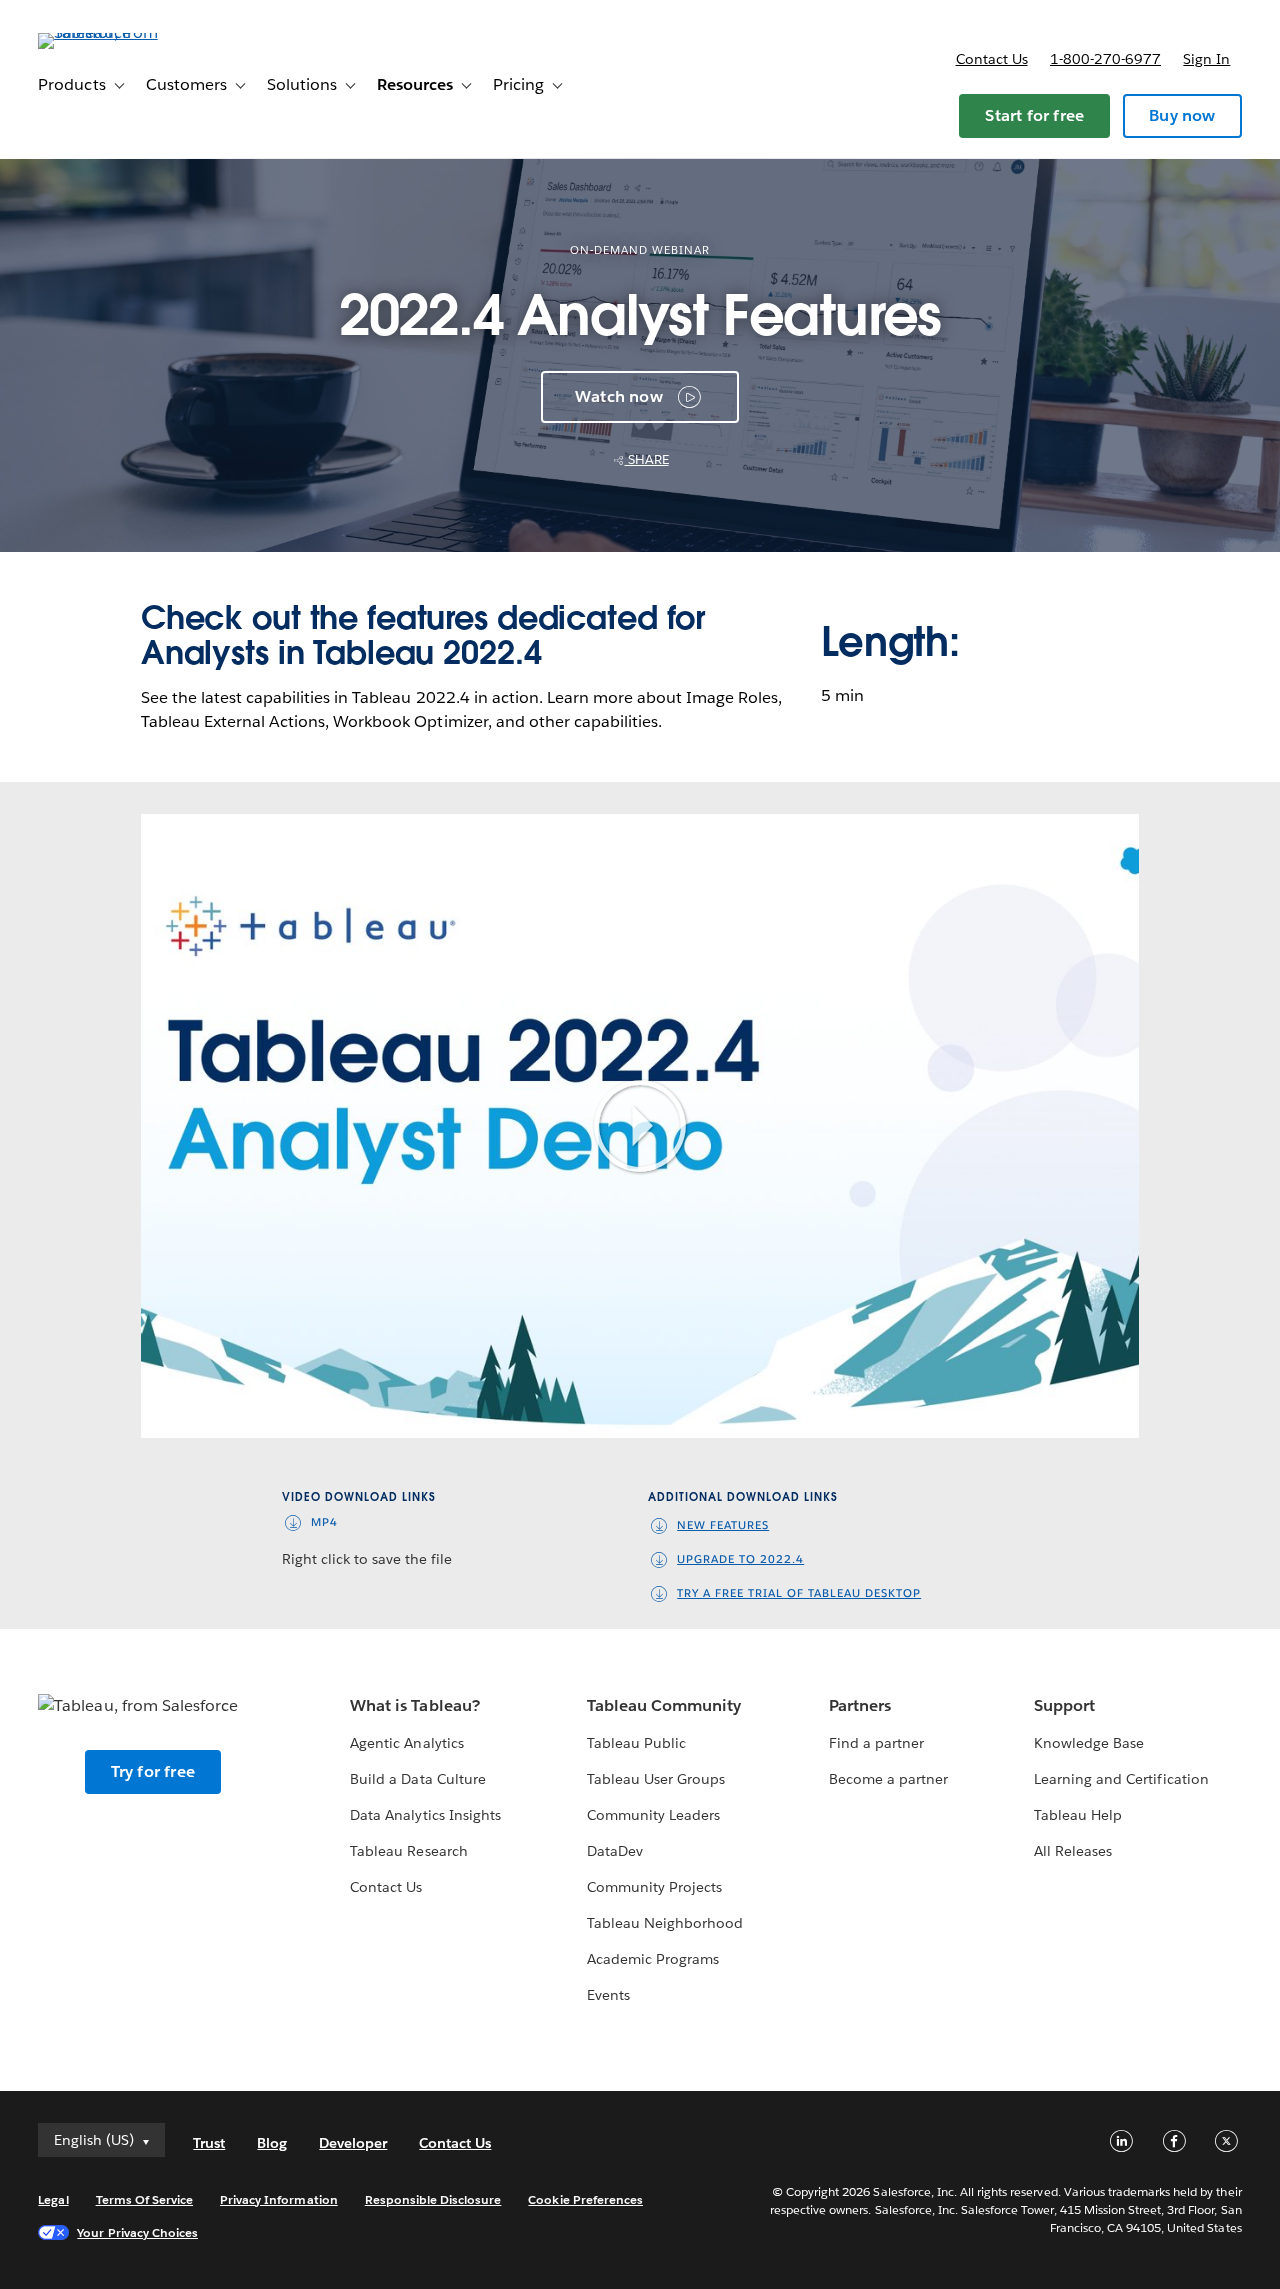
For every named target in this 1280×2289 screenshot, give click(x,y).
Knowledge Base (1089, 1743)
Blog (272, 2143)
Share (647, 459)
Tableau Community (664, 1705)
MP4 (324, 1522)
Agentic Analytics (406, 1743)
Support (1064, 1705)
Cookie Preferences (585, 2199)
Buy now (1182, 115)
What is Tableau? (414, 1705)
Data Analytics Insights (425, 1815)
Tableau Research (408, 1851)
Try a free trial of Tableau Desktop (799, 1593)
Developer (353, 2143)
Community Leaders (653, 1815)
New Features (723, 1525)
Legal (53, 2199)
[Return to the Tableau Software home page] (113, 32)
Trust (209, 2143)
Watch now (619, 396)
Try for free (153, 1771)
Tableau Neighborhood (665, 1923)
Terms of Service (144, 2199)
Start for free (1034, 115)
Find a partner (876, 1743)
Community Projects (654, 1887)
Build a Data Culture (417, 1779)
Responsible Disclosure (433, 2199)
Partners (860, 1705)
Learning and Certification (1121, 1779)
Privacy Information (279, 2199)
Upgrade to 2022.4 (740, 1559)
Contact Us (386, 1887)
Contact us (992, 59)
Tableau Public (636, 1743)
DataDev (615, 1851)
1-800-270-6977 (1105, 59)
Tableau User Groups (656, 1779)
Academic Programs (653, 1959)
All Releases (1073, 1851)
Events (608, 1995)
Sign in (1206, 59)
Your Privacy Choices (137, 2232)
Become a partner (888, 1779)
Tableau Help (1078, 1815)
